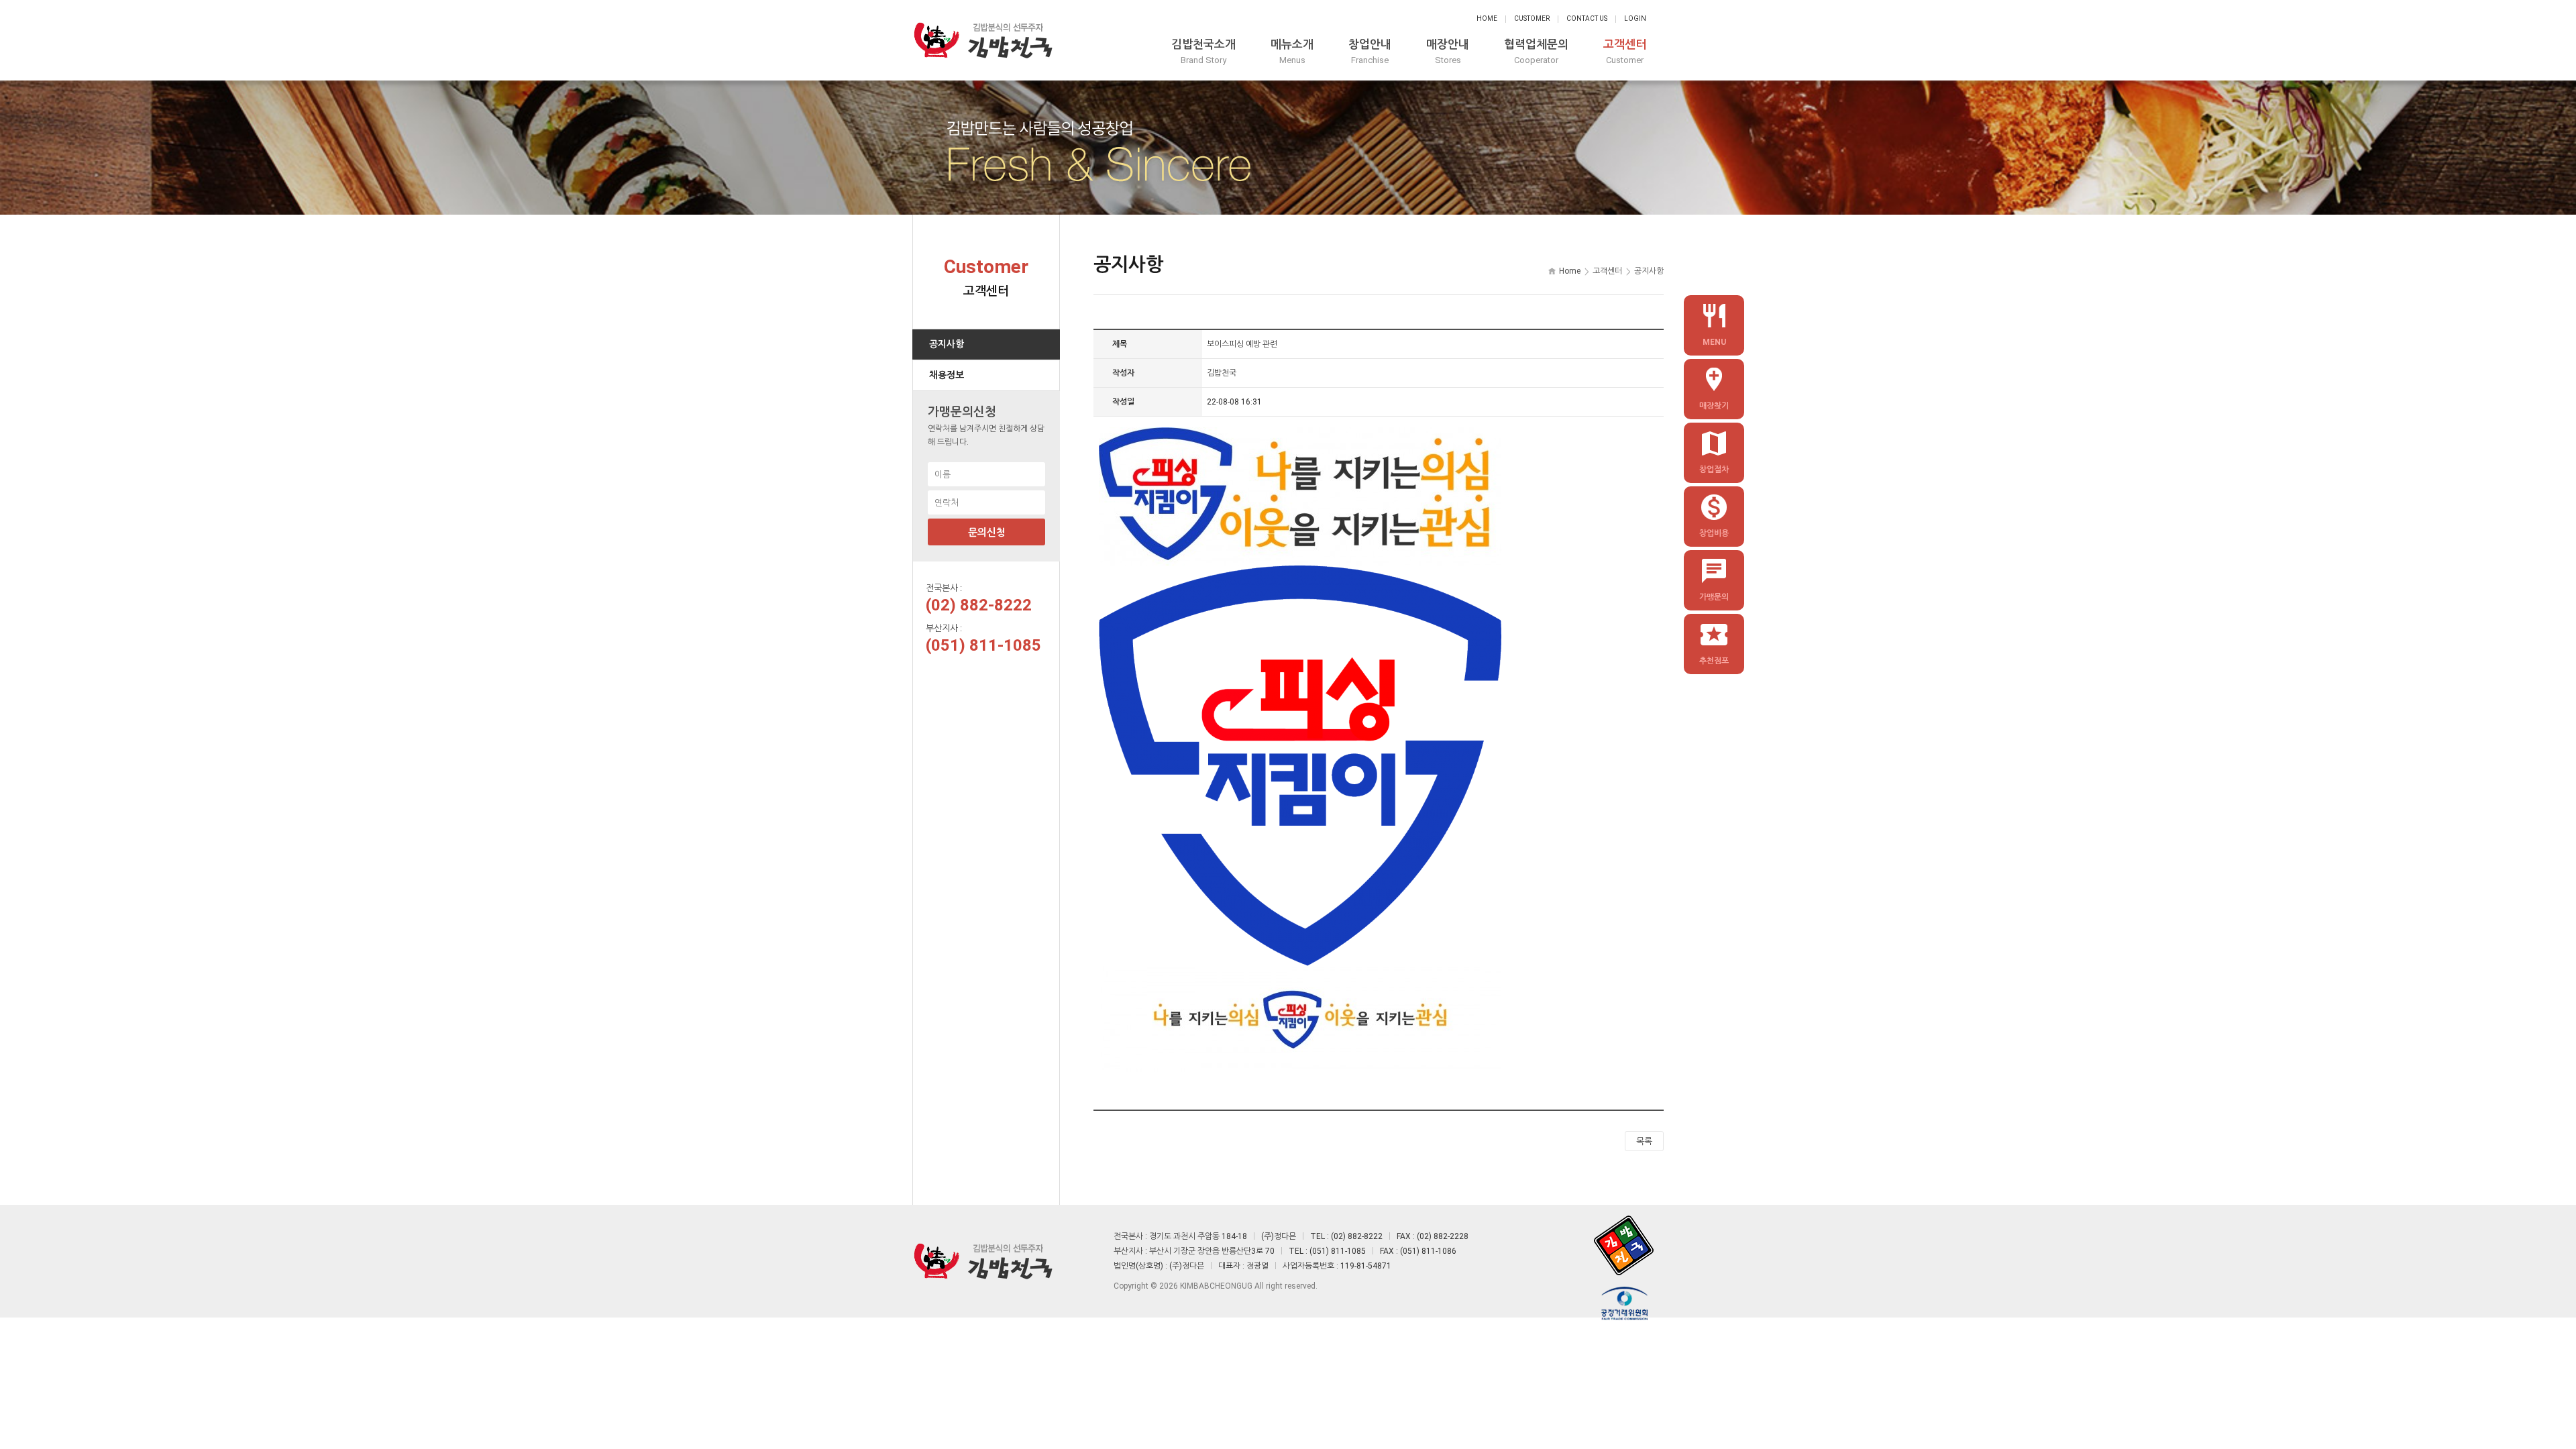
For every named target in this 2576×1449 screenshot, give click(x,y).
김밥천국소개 (1203, 51)
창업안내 (1370, 51)
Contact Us (1587, 18)
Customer (1532, 18)
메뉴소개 (1292, 51)
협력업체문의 (1536, 51)
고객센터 (1625, 51)
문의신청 (987, 533)
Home (1487, 18)
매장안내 (1448, 51)
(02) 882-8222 (979, 605)
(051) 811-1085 (983, 645)
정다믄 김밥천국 (983, 40)
